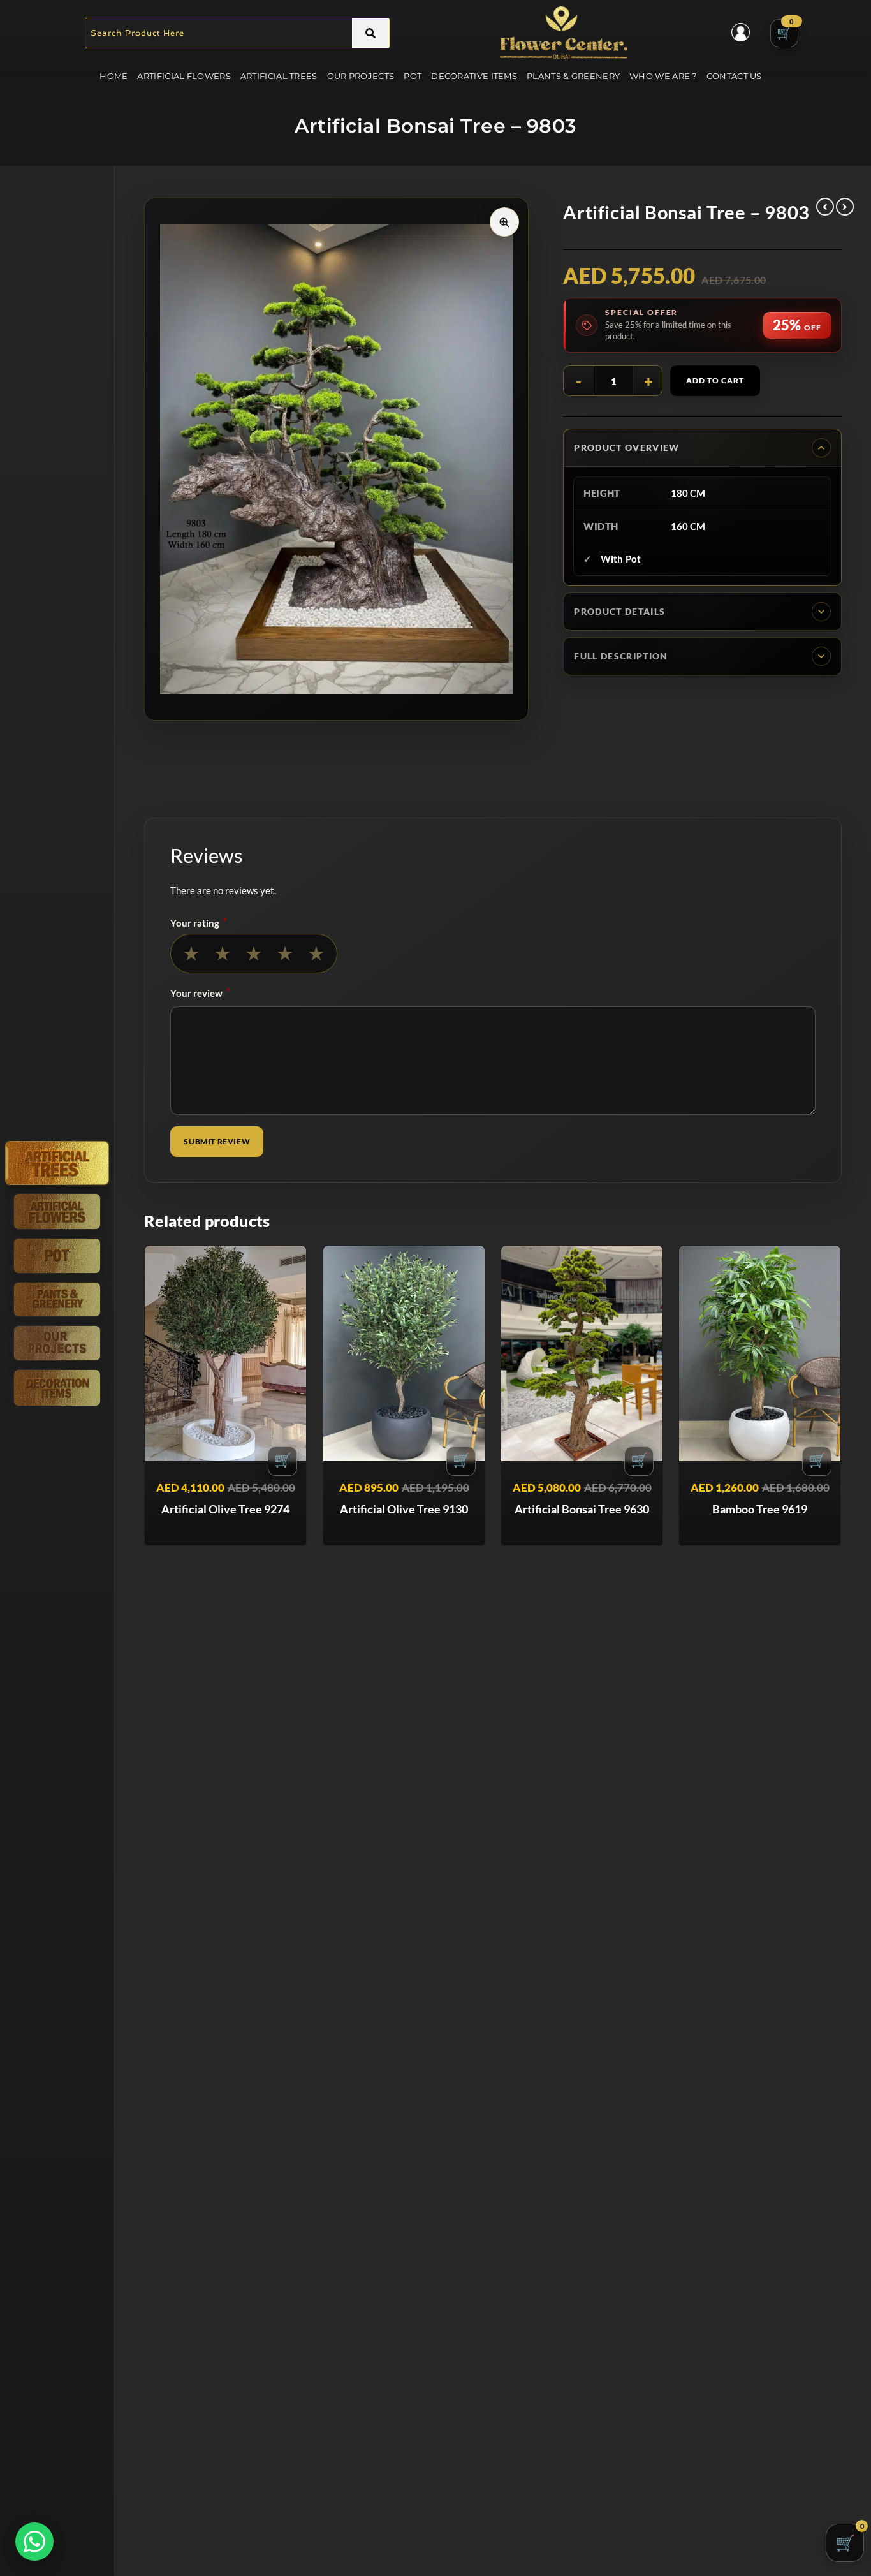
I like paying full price (435, 1400)
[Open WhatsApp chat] (34, 2542)
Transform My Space (436, 1366)
